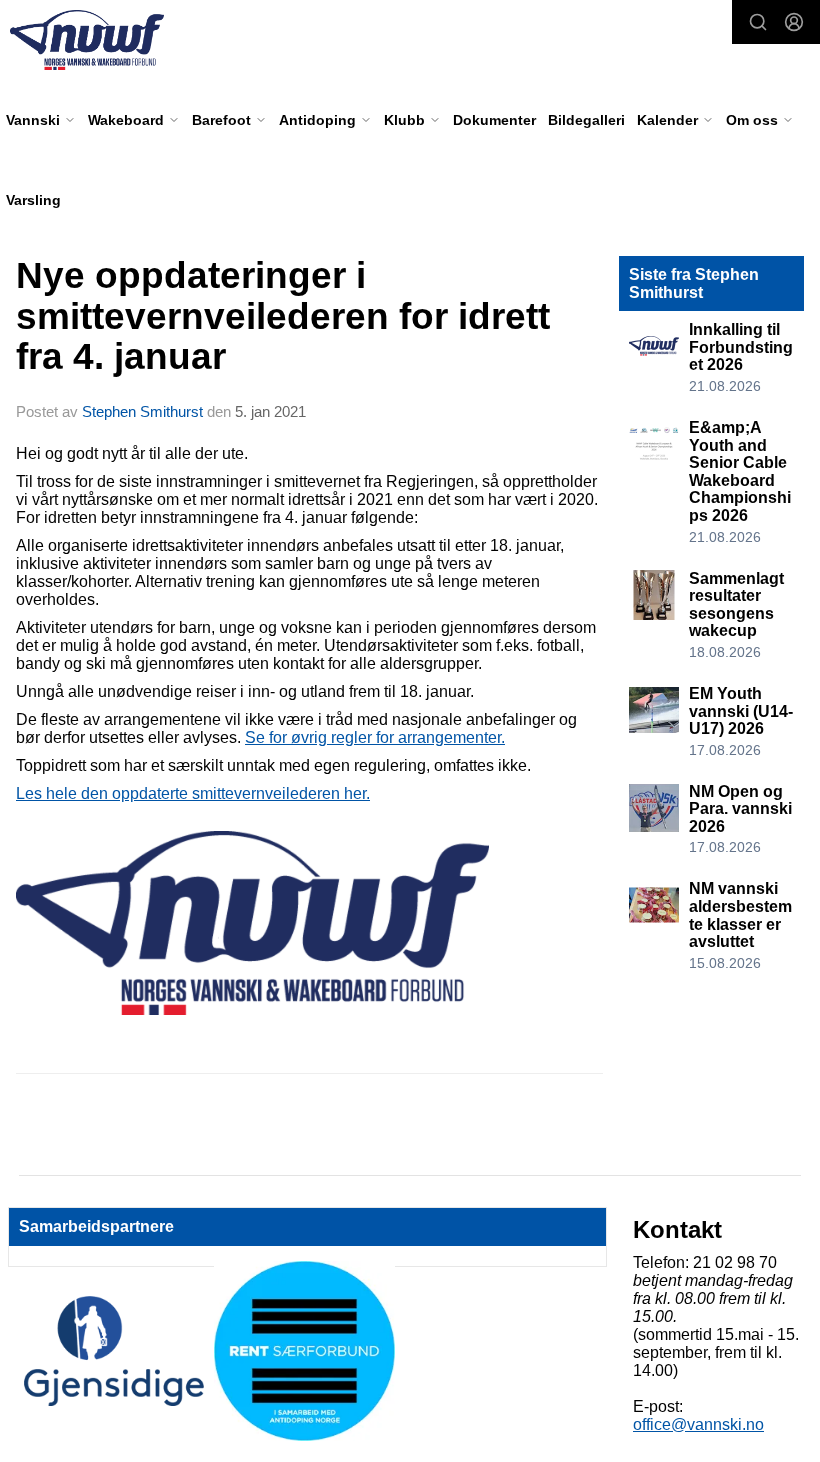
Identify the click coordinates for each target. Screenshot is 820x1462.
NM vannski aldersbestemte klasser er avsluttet (740, 915)
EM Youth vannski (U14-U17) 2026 (741, 711)
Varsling (33, 200)
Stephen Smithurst (142, 411)
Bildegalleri (586, 120)
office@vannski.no (698, 1424)
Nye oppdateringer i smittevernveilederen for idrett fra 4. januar (283, 316)
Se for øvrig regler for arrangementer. (375, 737)
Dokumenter (494, 120)
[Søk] (758, 22)
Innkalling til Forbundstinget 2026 (741, 347)
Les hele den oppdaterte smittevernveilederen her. (193, 793)
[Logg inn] (794, 22)
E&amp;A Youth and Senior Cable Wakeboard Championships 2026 (740, 471)
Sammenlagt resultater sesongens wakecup (736, 605)
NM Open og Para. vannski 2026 (740, 809)
